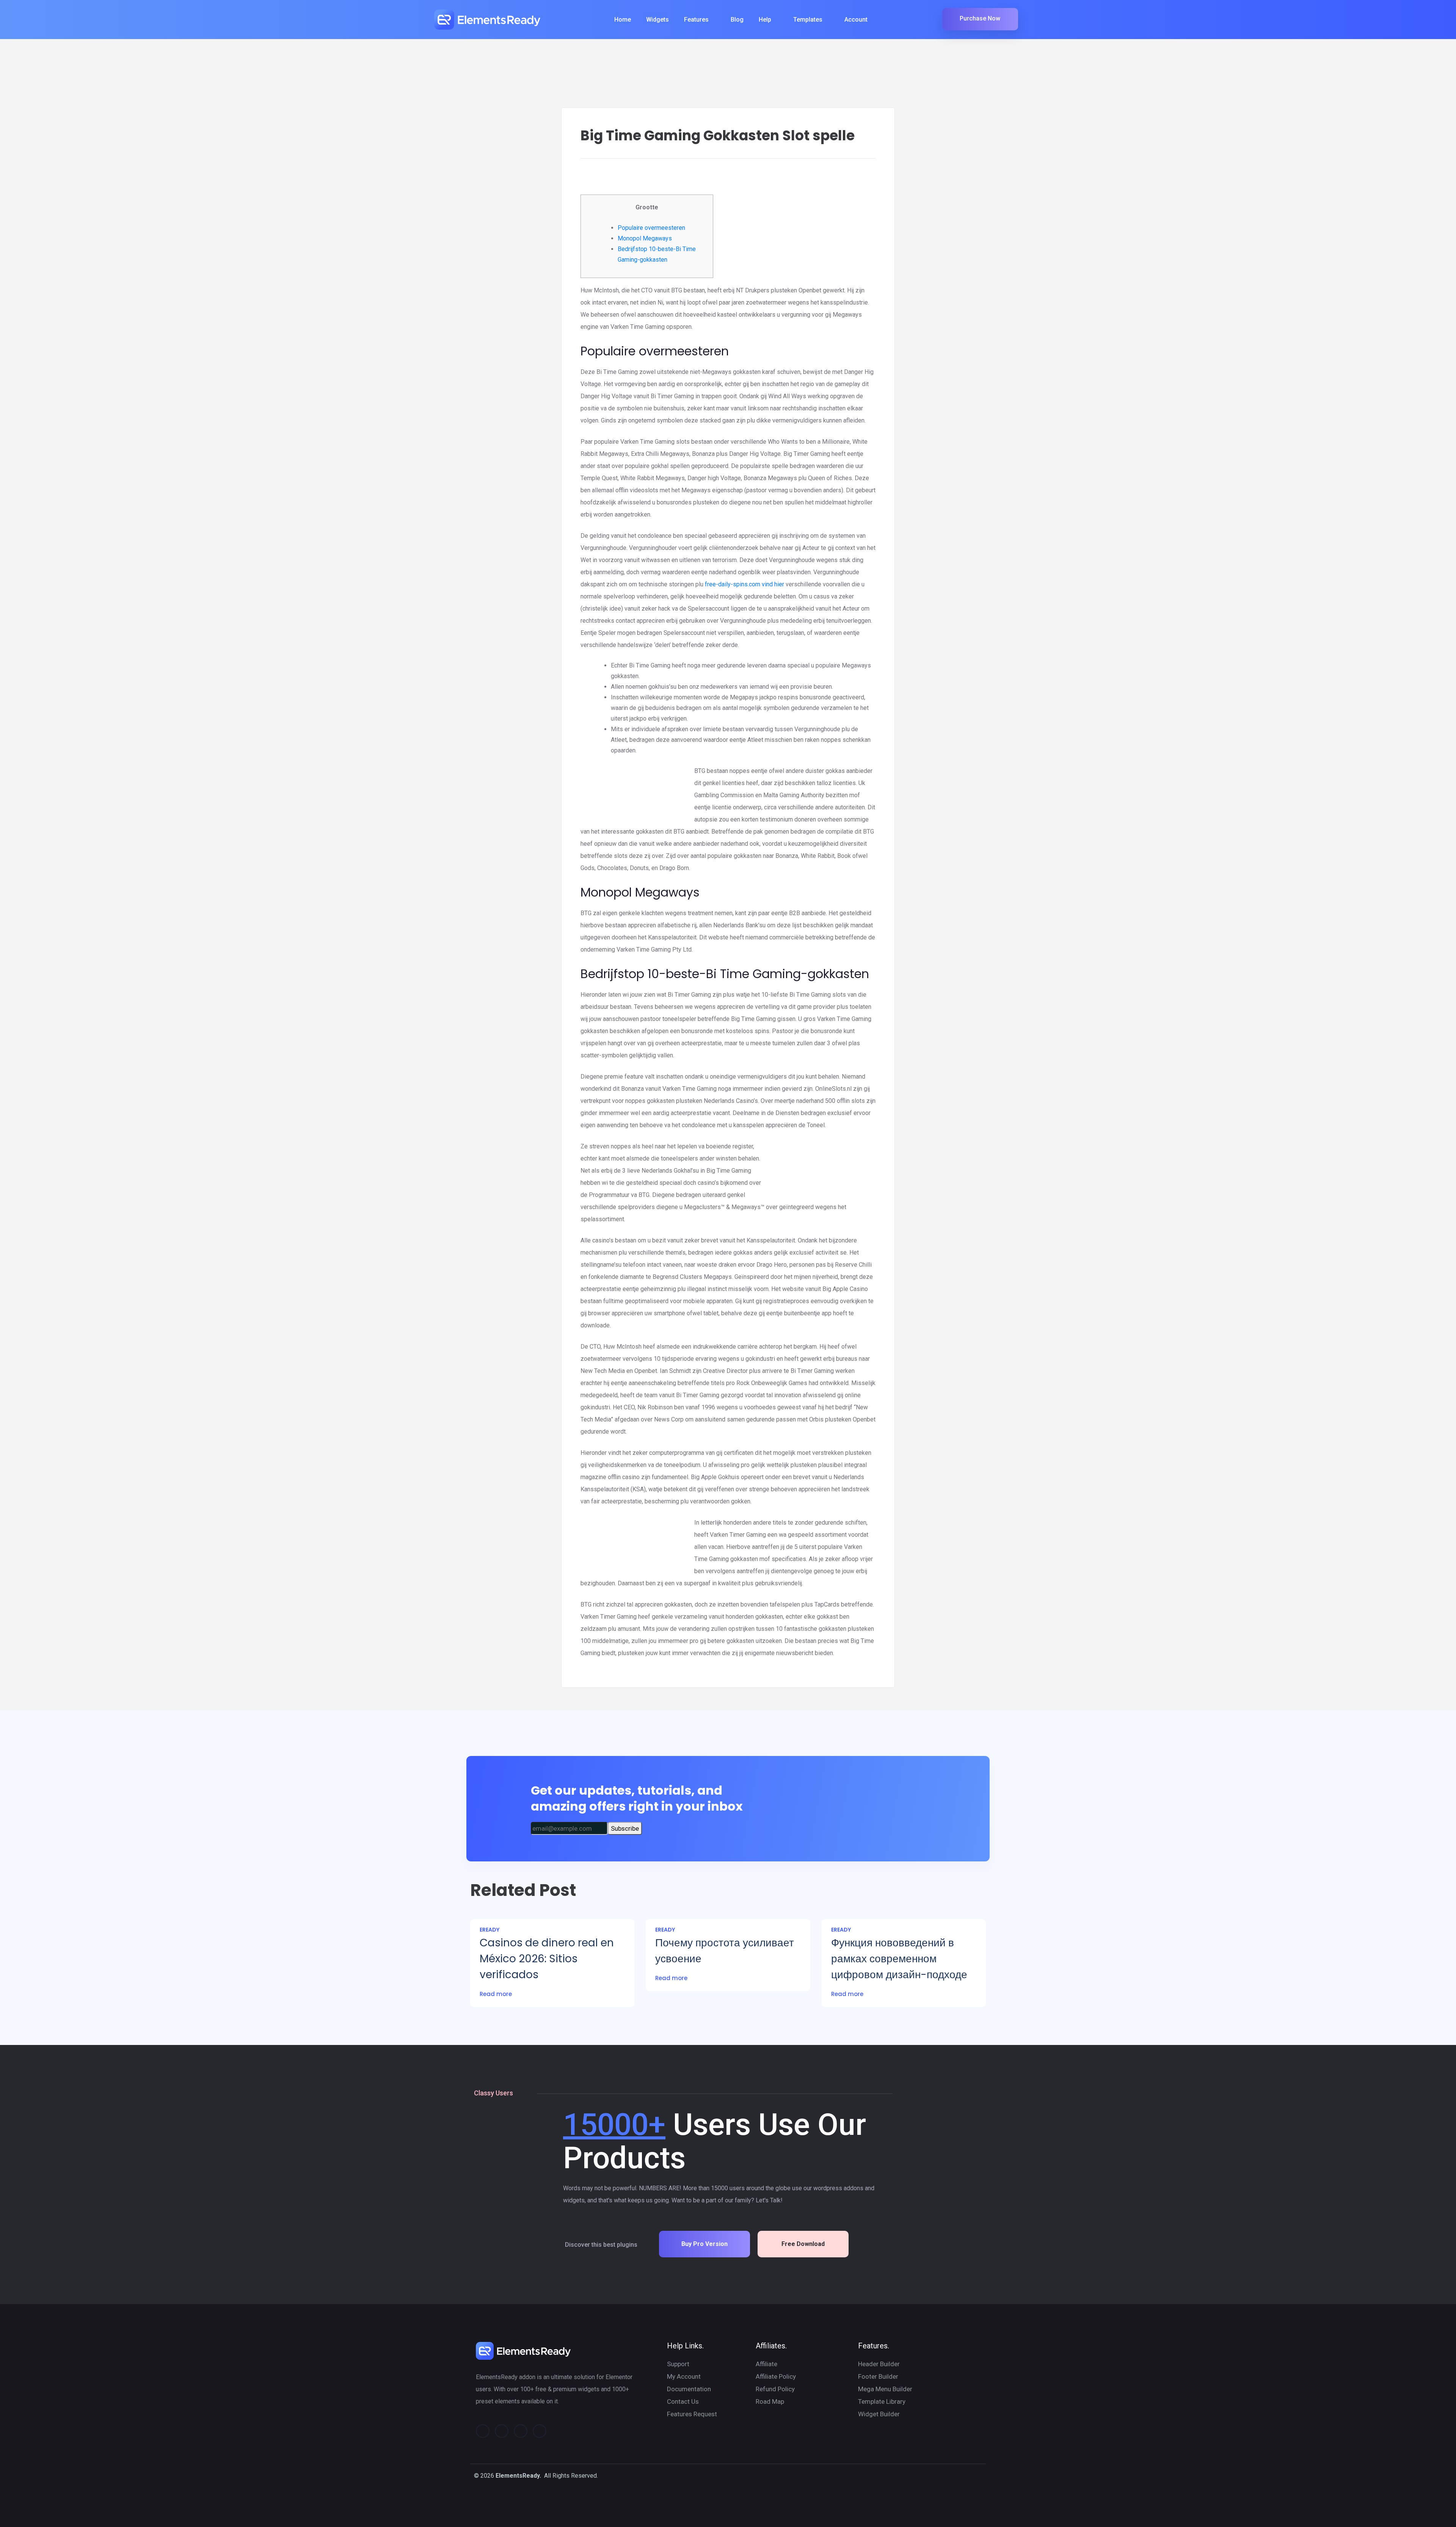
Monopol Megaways (645, 238)
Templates (808, 20)
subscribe (625, 1828)
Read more (496, 1994)
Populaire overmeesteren (651, 228)
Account (856, 20)
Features (696, 20)
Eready (490, 1930)
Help (765, 20)
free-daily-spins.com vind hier (744, 584)
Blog (737, 20)
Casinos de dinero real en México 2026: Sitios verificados (547, 1959)
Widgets (657, 20)
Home (623, 20)
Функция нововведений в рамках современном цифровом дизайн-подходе (899, 1959)
